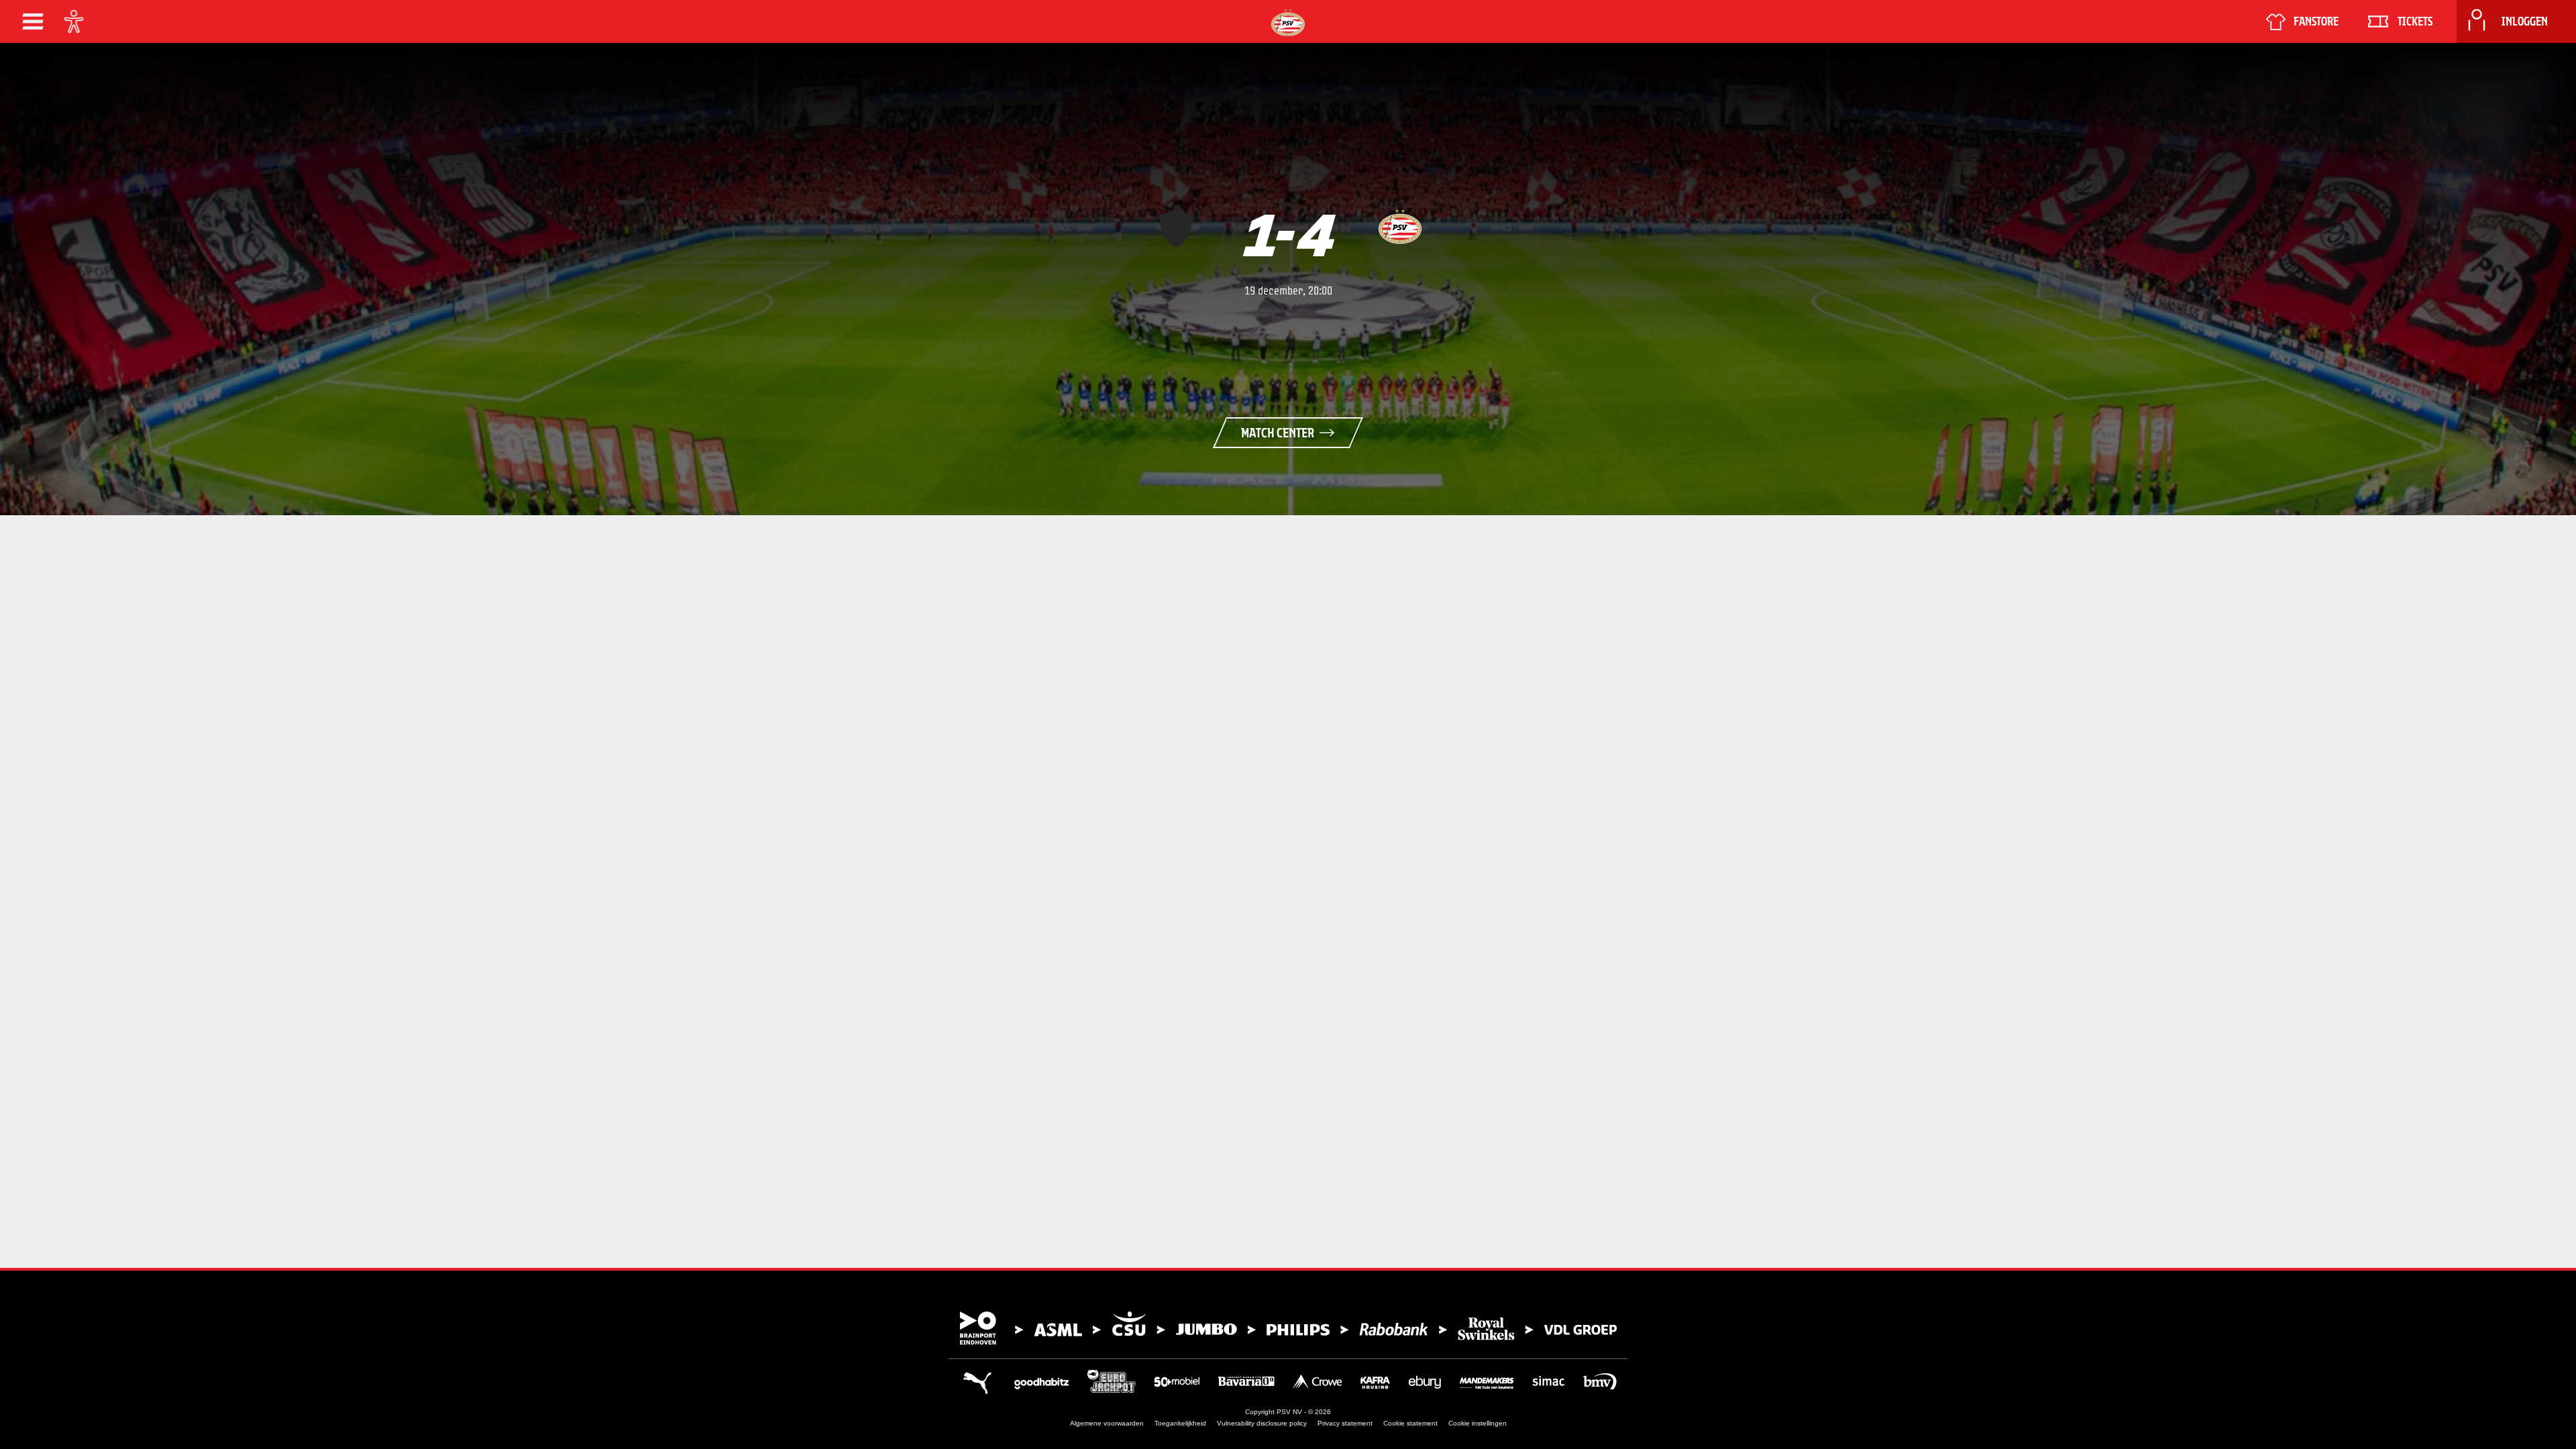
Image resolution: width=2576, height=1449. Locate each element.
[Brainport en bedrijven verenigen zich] (1288, 1328)
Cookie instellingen (1478, 1423)
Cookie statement (1410, 1423)
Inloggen (2525, 21)
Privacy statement (1345, 1423)
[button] (33, 21)
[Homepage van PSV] (1288, 22)
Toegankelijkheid (1180, 1423)
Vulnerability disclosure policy (1262, 1423)
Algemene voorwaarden (1107, 1423)
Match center (1278, 433)
